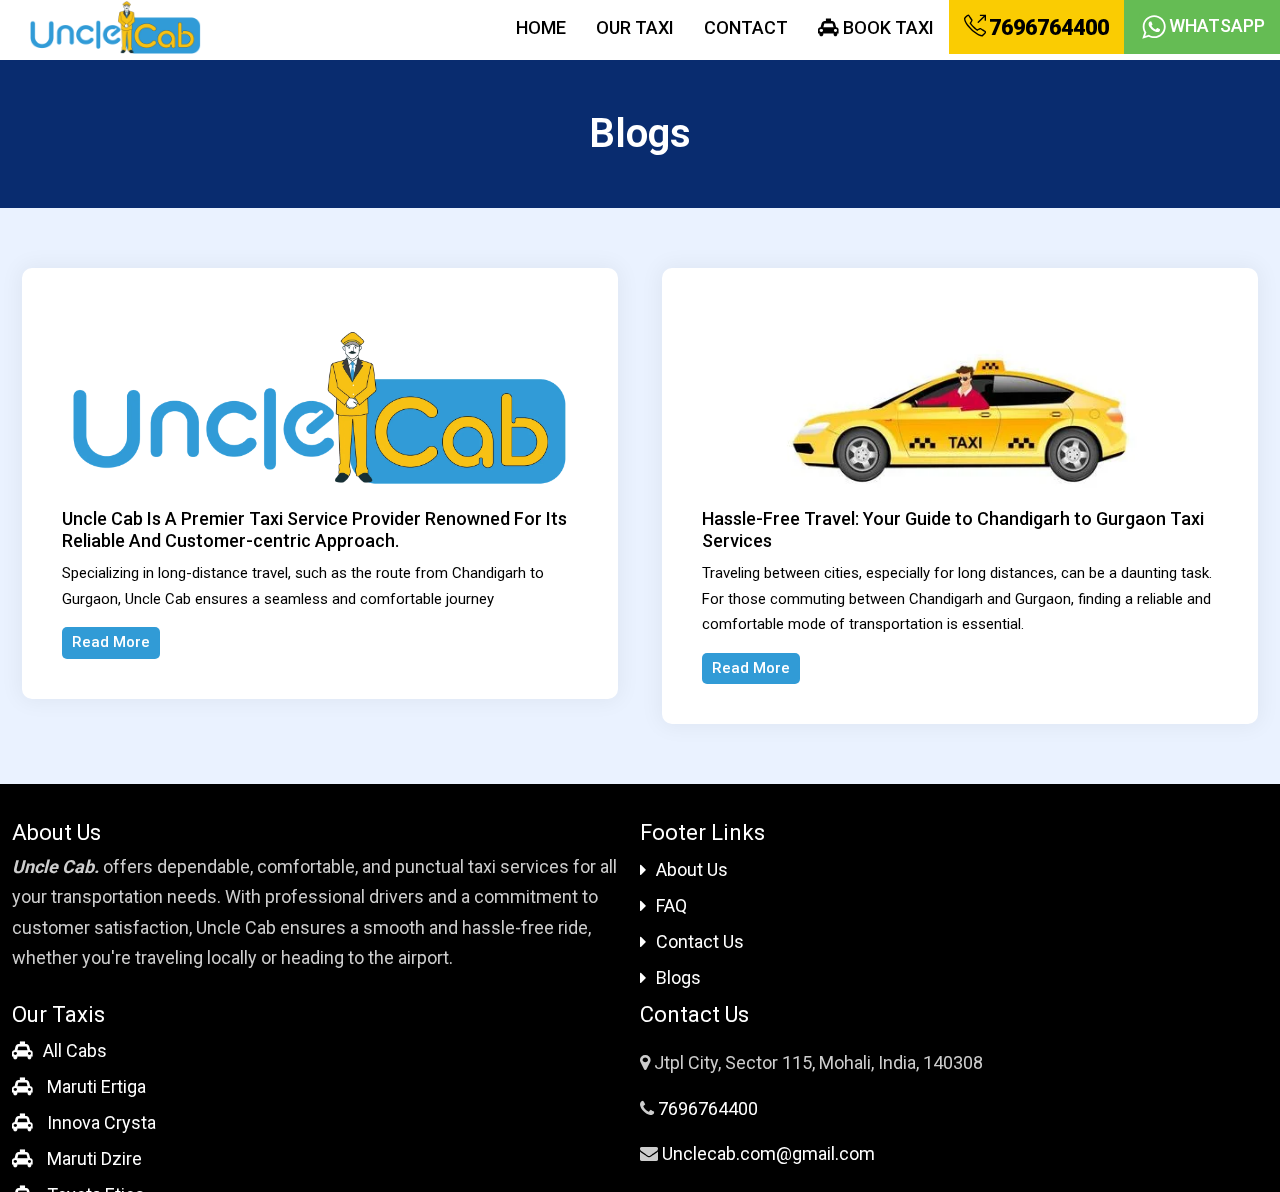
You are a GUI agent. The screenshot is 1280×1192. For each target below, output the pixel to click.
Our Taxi (635, 27)
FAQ (671, 905)
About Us (692, 869)
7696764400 (1047, 27)
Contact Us (700, 941)
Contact (746, 27)
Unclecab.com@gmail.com (768, 1153)
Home (541, 27)
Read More (111, 642)
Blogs (678, 977)
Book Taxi (886, 27)
